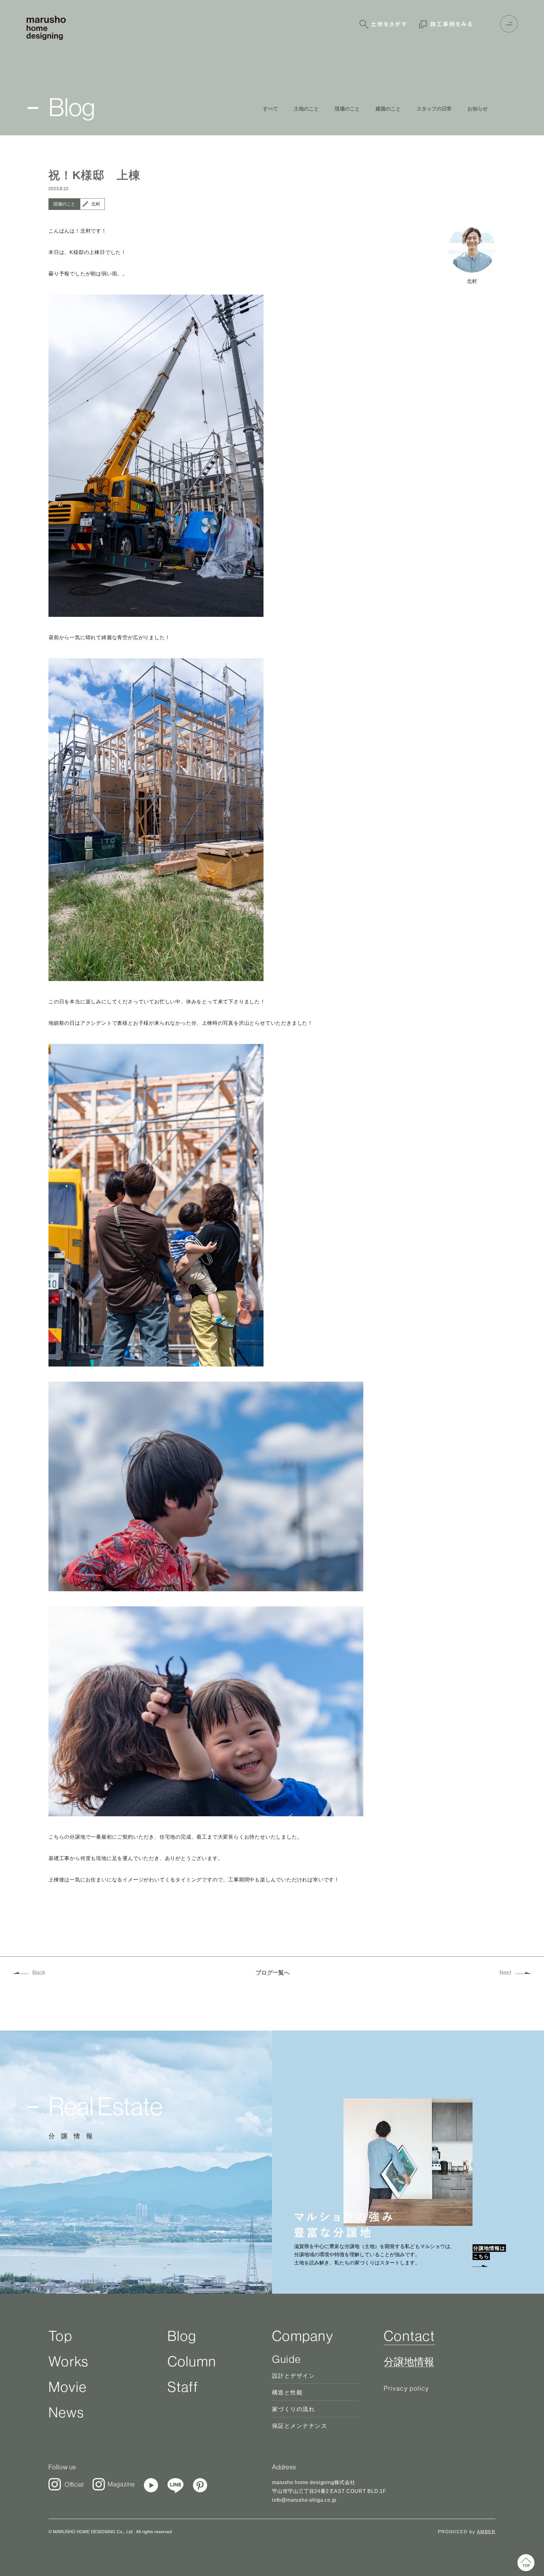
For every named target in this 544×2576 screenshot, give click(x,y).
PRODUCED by (467, 2532)
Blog (182, 2336)
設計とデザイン (293, 2376)
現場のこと (347, 109)
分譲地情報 (409, 2362)
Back (39, 1973)
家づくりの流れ (293, 2409)
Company (303, 2336)
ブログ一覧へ (273, 1973)
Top (60, 2336)
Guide (286, 2359)
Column (192, 2361)
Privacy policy (406, 2388)
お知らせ (478, 109)
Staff (183, 2387)
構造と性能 (287, 2393)
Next (506, 1973)
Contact (409, 2336)
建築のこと (388, 109)
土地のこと (306, 109)
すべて (270, 109)
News (66, 2412)
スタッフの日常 (434, 109)
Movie (68, 2387)
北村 (96, 204)
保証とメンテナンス (300, 2426)
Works (68, 2361)
